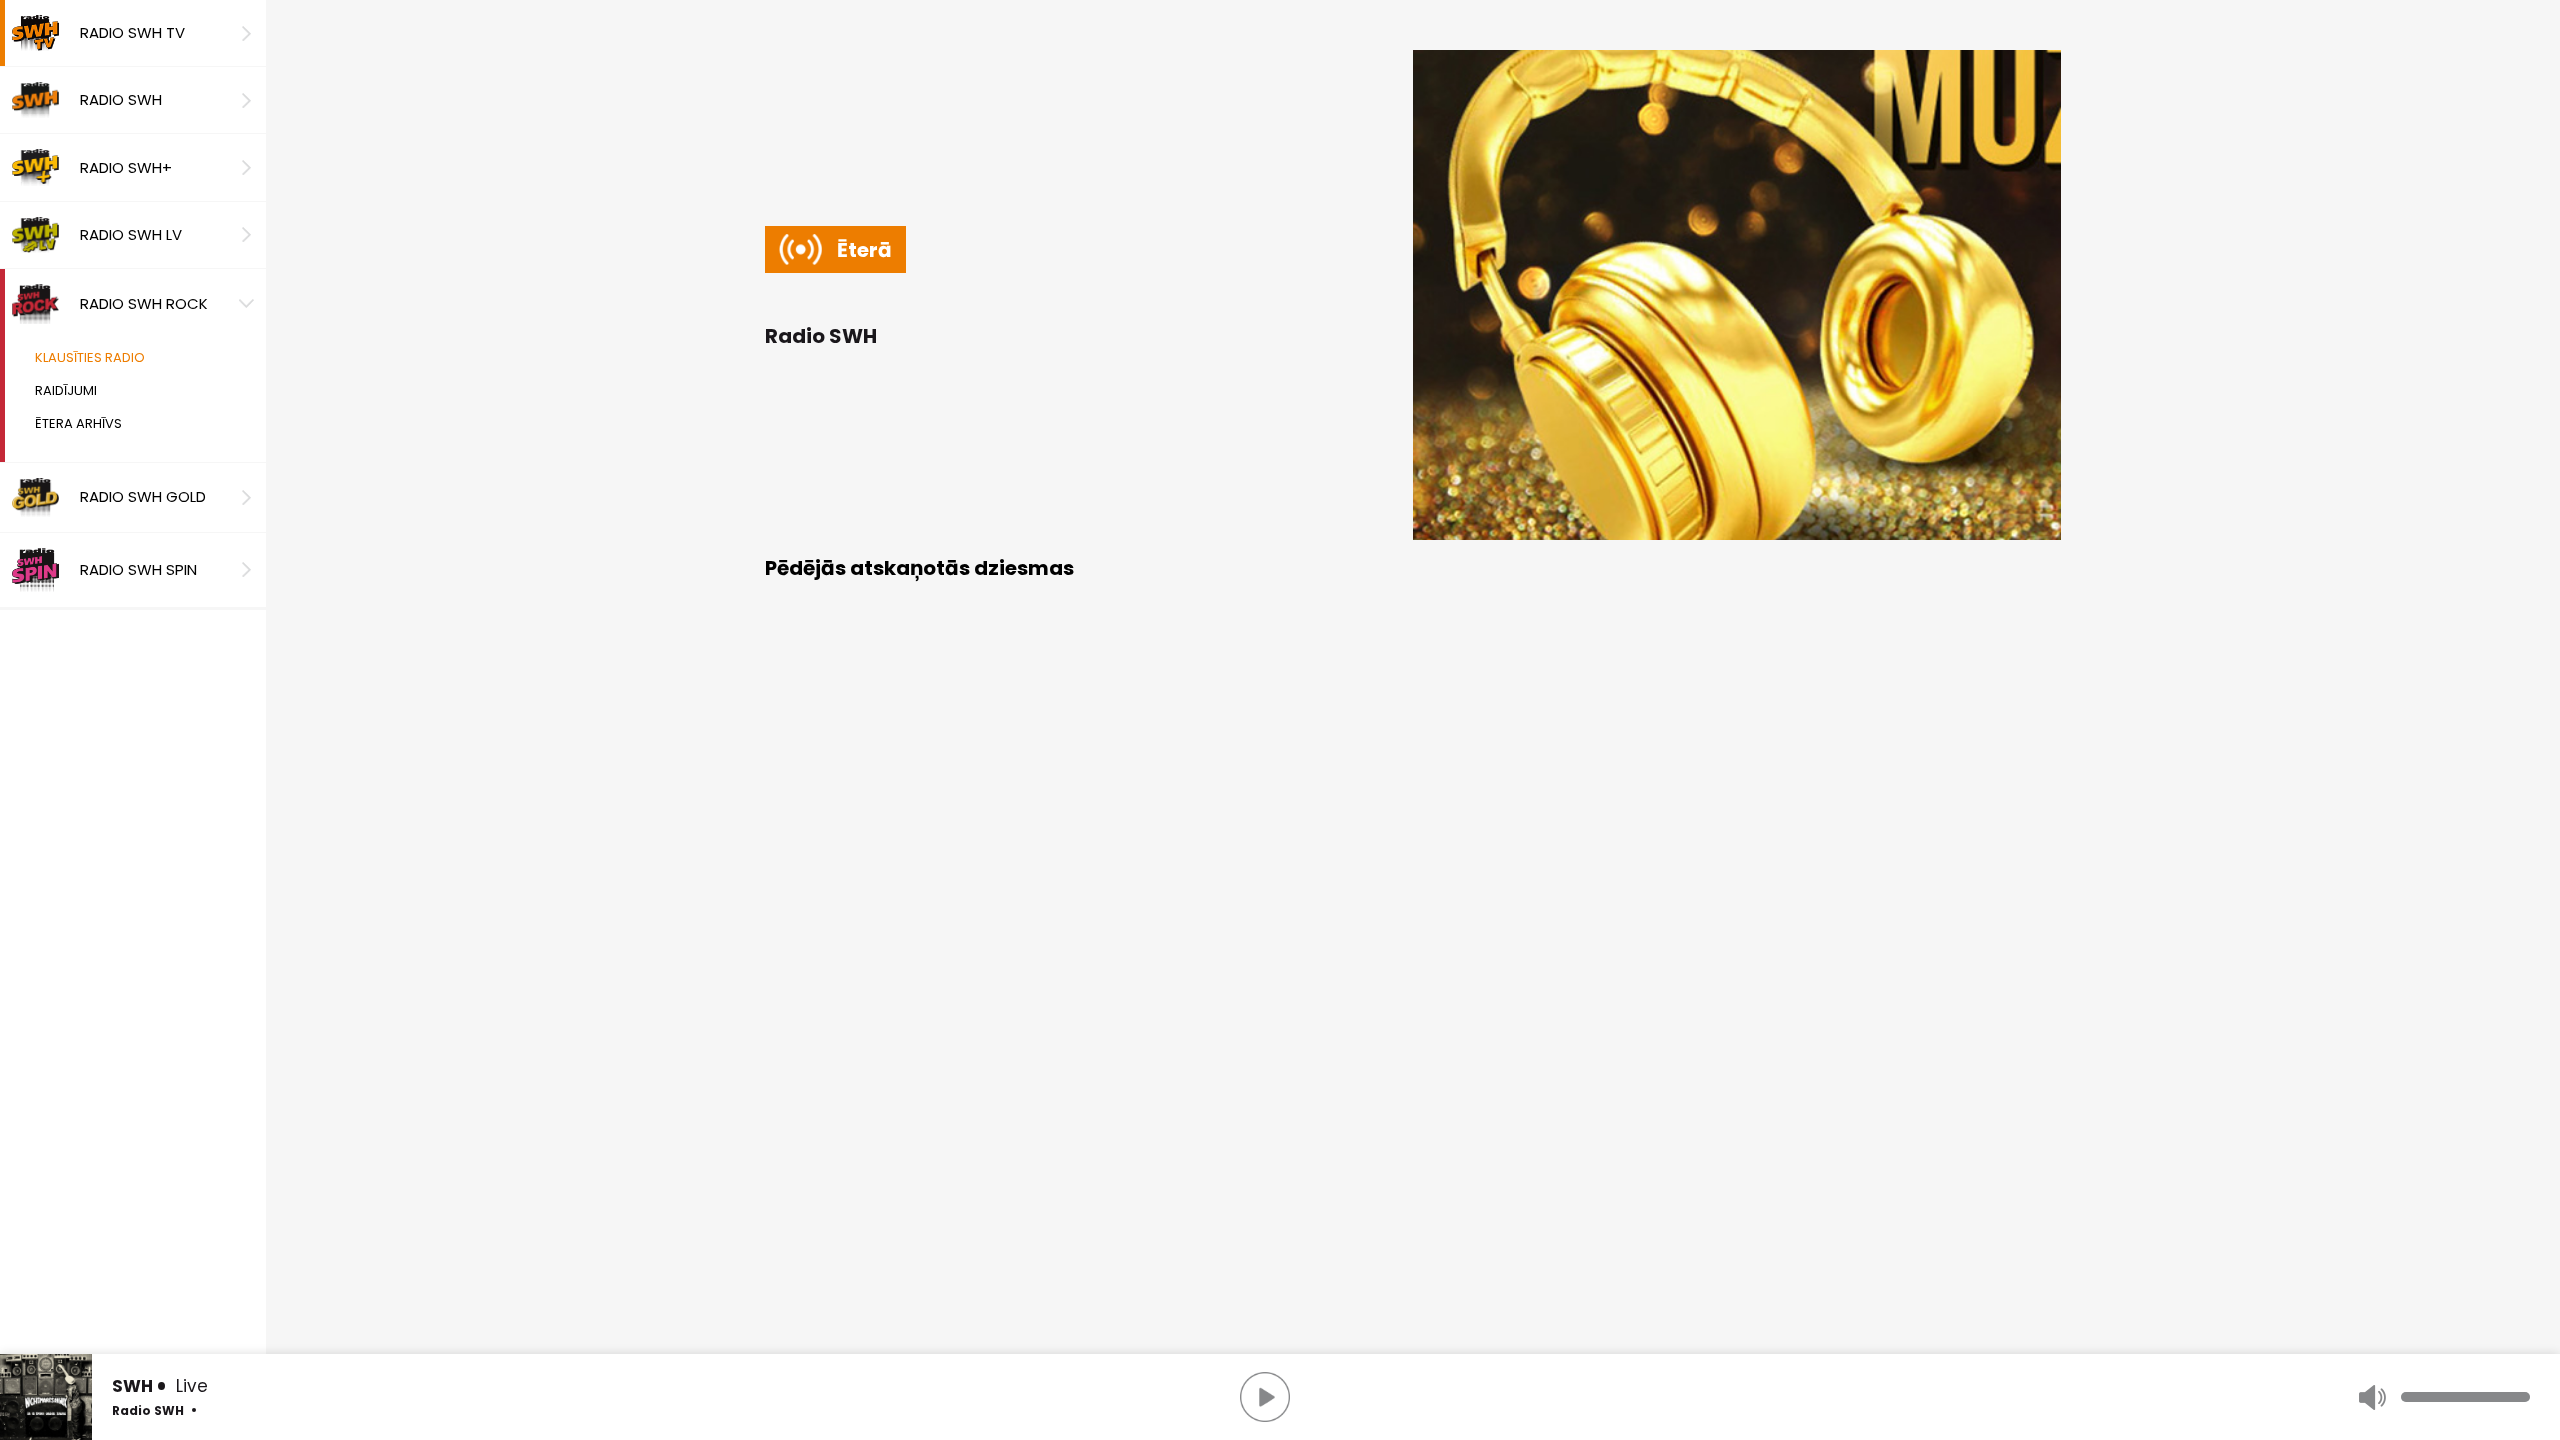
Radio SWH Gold (143, 496)
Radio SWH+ (126, 167)
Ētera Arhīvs (78, 423)
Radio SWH (121, 99)
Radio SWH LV (131, 234)
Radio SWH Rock (144, 303)
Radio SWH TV (132, 32)
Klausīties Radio (90, 357)
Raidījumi (66, 390)
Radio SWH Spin (138, 569)
